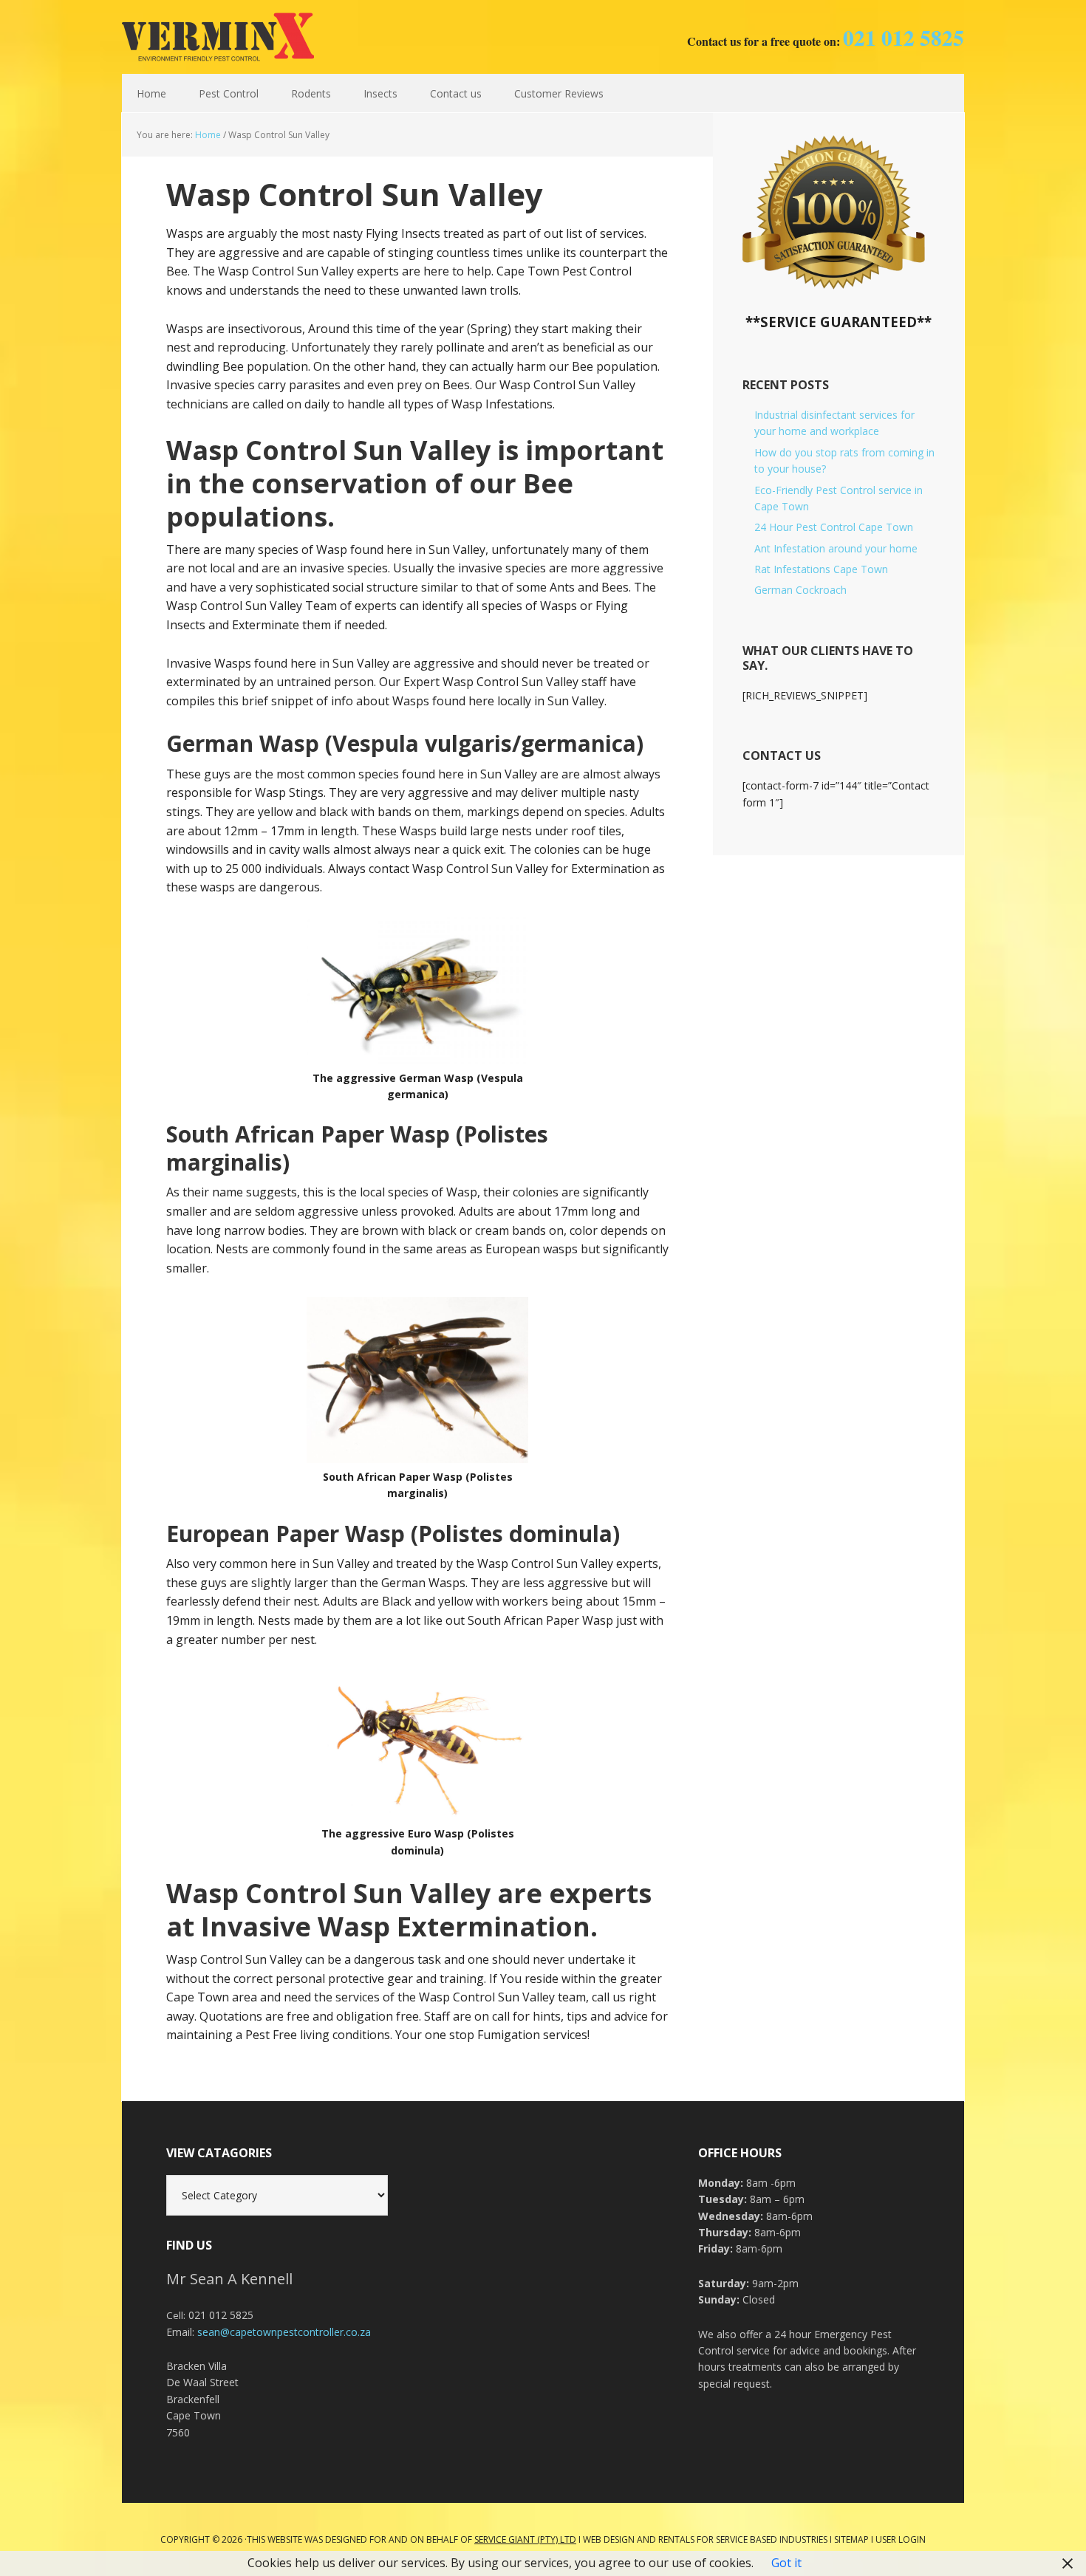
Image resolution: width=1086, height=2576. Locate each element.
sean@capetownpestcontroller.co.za (284, 2332)
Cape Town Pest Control (218, 37)
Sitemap (851, 2539)
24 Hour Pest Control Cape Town (834, 527)
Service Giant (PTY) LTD (525, 2539)
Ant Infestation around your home (836, 548)
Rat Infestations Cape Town (821, 569)
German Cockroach (800, 590)
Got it (786, 2563)
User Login (901, 2539)
